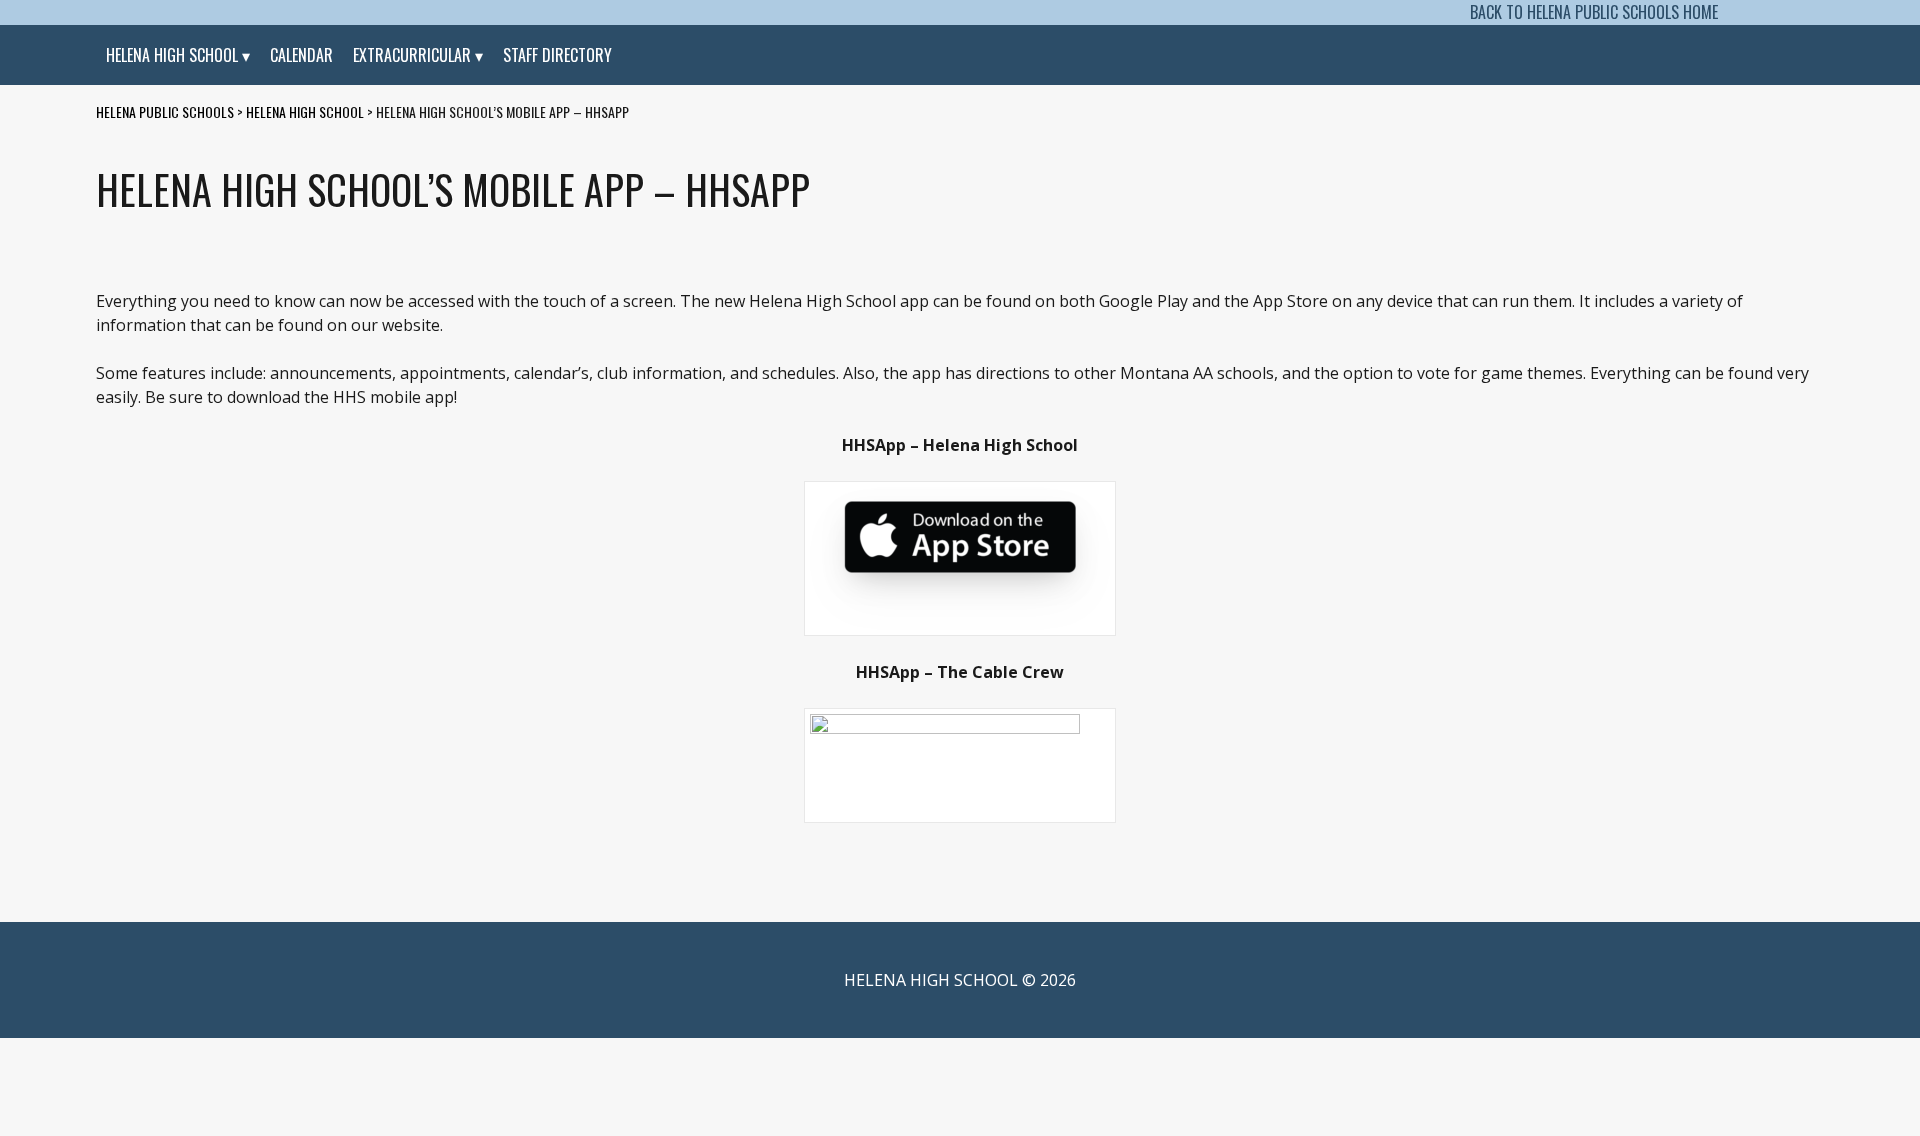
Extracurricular (412, 55)
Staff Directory (557, 55)
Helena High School (172, 55)
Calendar (301, 55)
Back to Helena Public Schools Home (1594, 12)
